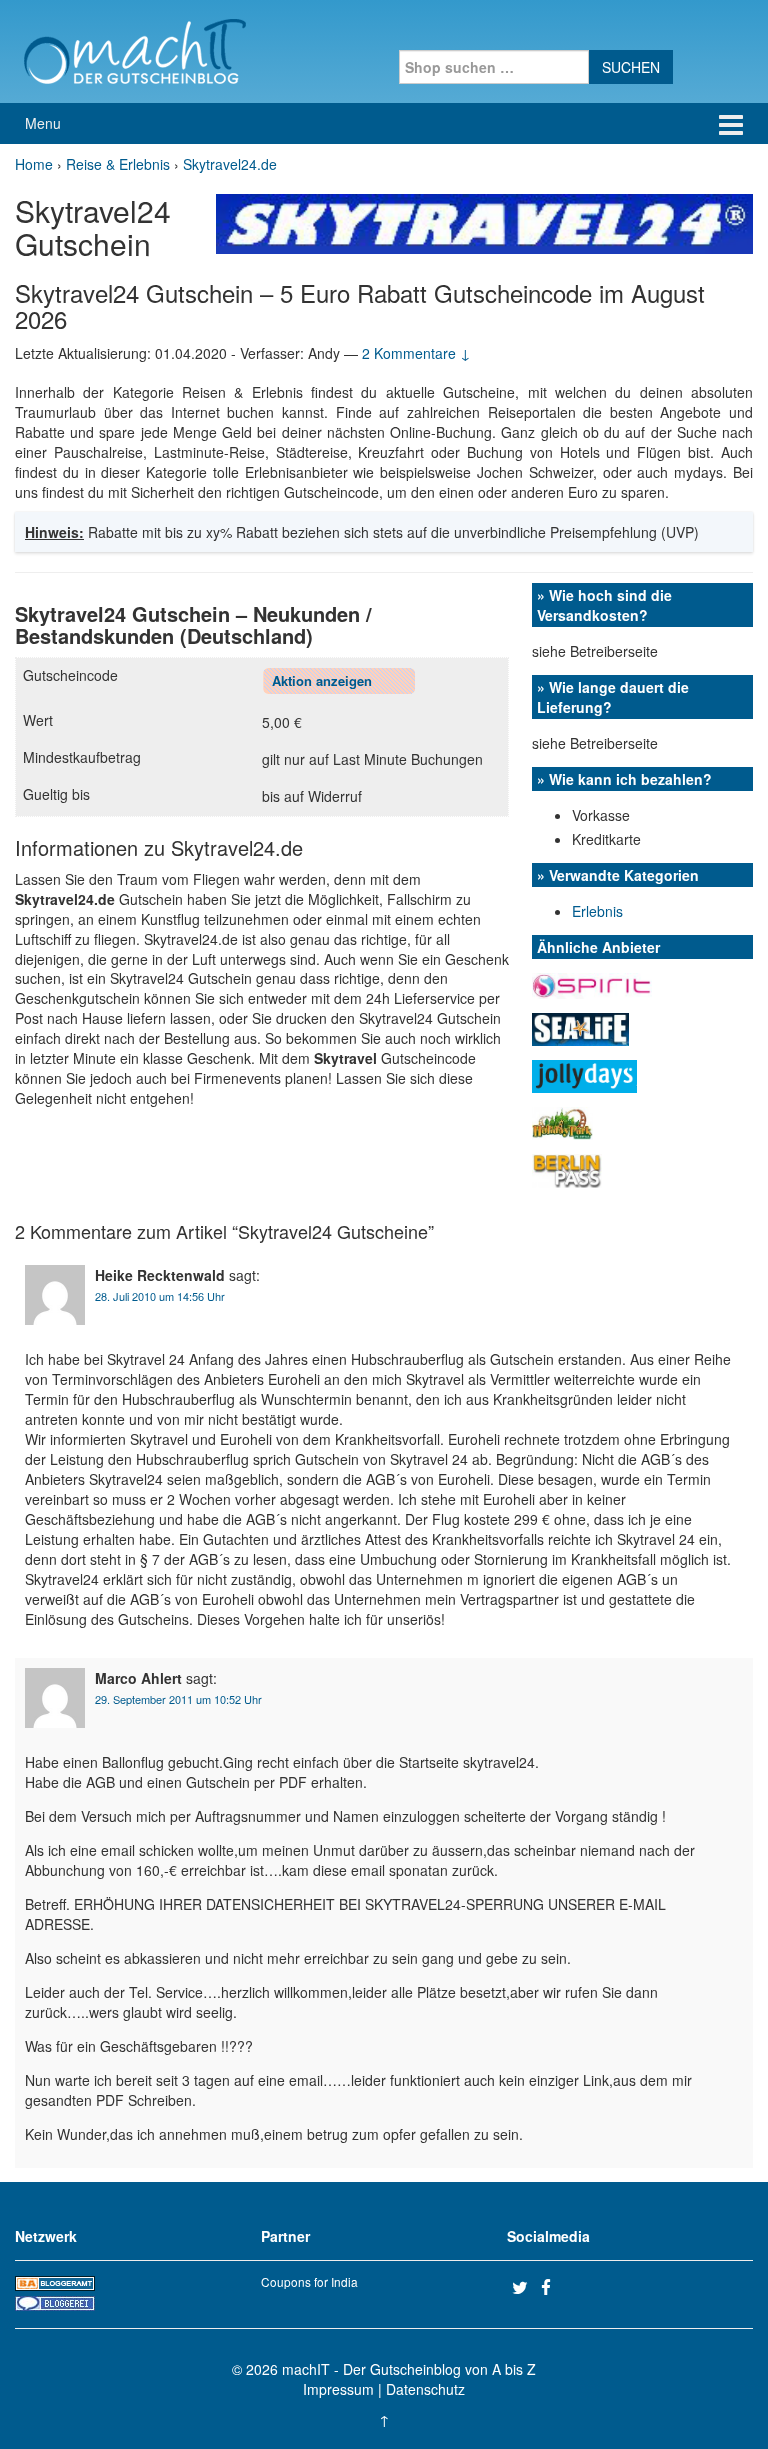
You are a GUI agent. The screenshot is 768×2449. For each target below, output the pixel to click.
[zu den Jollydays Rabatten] (584, 1074)
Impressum (338, 2389)
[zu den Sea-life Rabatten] (580, 1027)
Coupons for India (309, 2281)
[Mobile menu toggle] (731, 123)
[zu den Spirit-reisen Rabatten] (592, 984)
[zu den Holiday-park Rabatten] (562, 1121)
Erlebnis (597, 911)
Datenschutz (425, 2389)
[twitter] (524, 2287)
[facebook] (553, 2287)
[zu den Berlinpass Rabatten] (567, 1169)
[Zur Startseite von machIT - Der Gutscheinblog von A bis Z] (134, 49)
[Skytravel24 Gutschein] (484, 222)
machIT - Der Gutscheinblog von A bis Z (409, 2369)
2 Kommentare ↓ (416, 353)
